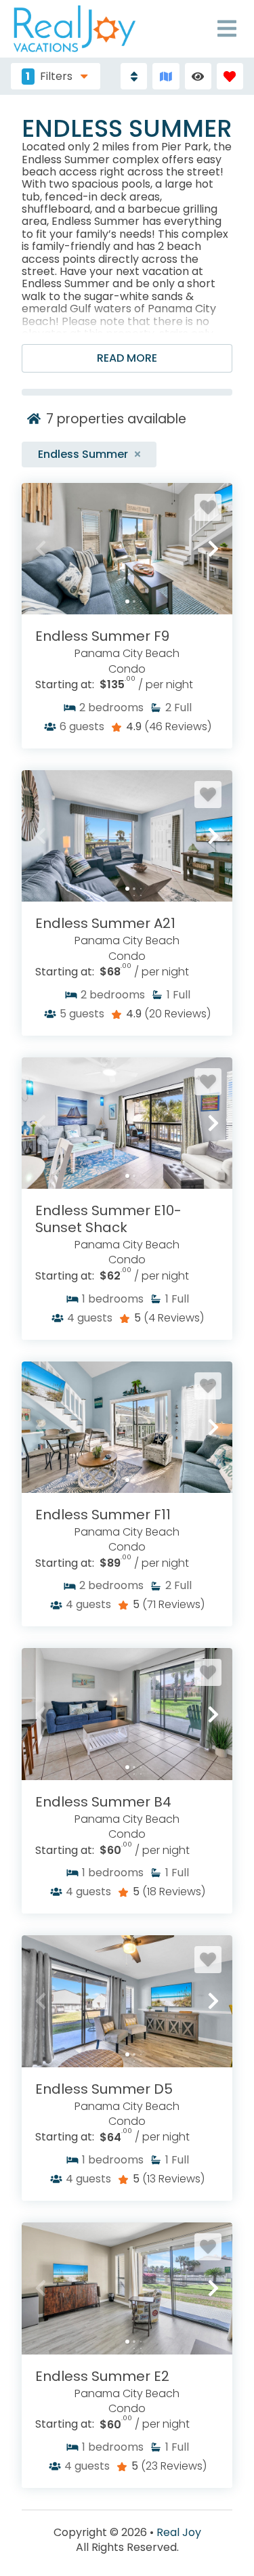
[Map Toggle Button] (166, 76)
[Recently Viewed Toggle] (198, 76)
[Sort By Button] (134, 76)
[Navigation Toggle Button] (227, 28)
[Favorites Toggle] (230, 76)
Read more (127, 358)
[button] (41, 549)
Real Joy (179, 2533)
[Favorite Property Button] (208, 507)
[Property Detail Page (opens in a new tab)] (127, 549)
